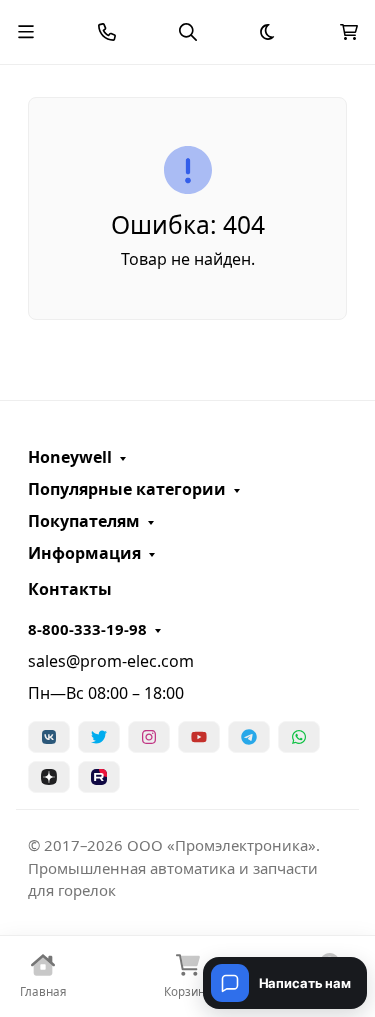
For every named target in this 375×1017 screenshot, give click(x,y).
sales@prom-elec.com (111, 661)
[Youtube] (199, 737)
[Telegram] (249, 737)
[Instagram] (149, 737)
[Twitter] (99, 737)
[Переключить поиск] (188, 32)
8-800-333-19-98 (87, 629)
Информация (84, 553)
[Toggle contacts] (107, 32)
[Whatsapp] (299, 737)
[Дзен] (49, 777)
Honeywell (70, 457)
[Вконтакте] (49, 737)
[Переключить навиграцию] (26, 32)
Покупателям (84, 521)
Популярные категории (127, 489)
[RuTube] (99, 777)
